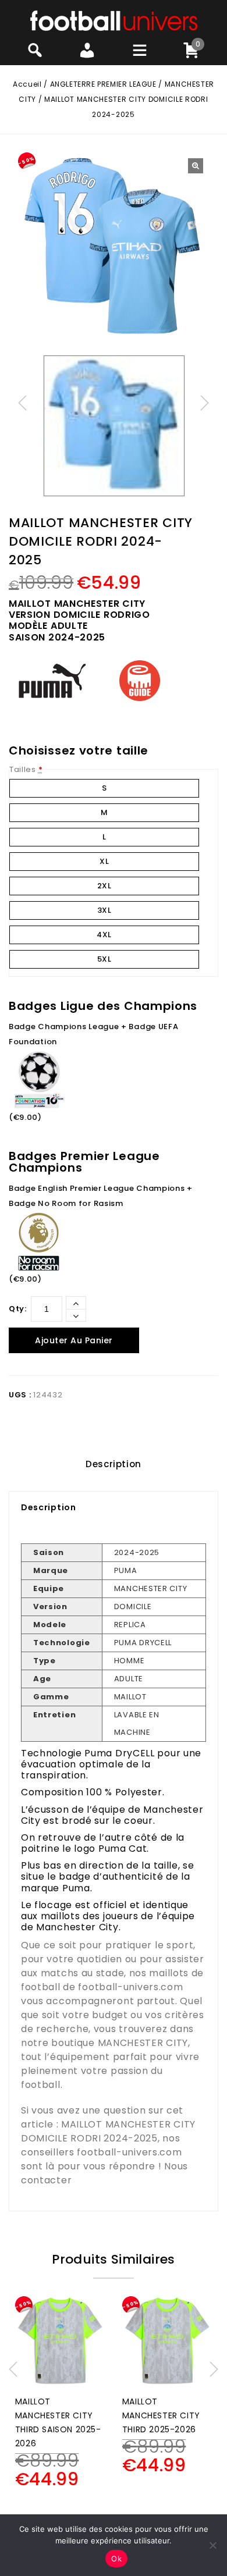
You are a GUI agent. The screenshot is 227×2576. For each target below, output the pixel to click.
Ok (116, 2559)
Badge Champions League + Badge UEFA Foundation (94, 1034)
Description (114, 1464)
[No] (212, 2545)
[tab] (114, 1464)
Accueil (27, 84)
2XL (104, 886)
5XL (104, 959)
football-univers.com (130, 1987)
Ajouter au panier (74, 1340)
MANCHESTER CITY (143, 2043)
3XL (104, 910)
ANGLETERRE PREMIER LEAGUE (103, 84)
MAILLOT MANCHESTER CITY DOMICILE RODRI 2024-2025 (108, 2131)
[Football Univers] (114, 20)
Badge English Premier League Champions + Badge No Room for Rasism (101, 1196)
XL (104, 861)
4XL (104, 935)
